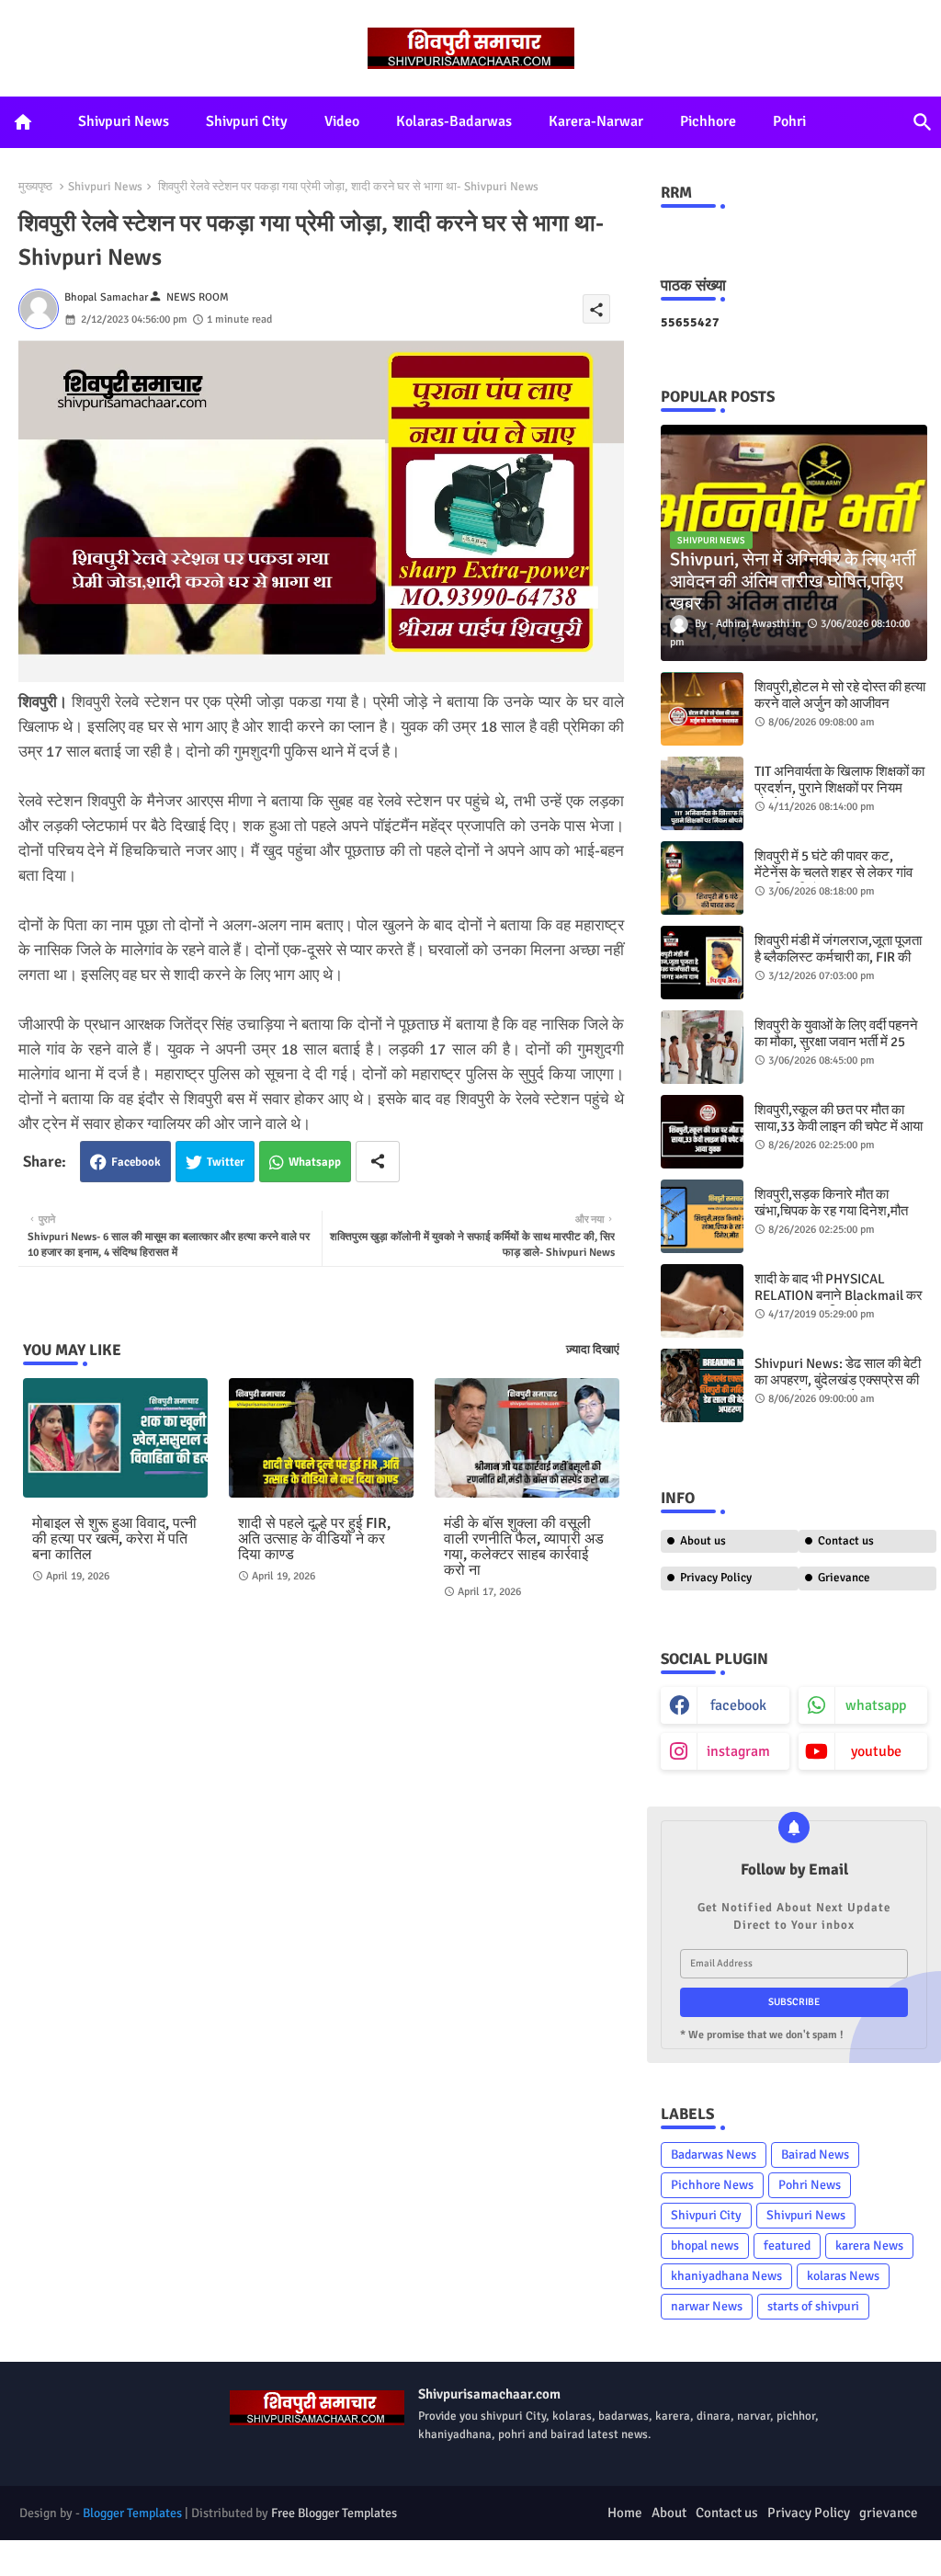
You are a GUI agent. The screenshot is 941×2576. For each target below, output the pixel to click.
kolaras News (843, 2276)
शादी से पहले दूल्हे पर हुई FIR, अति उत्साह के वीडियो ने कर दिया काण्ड (314, 1539)
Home (625, 2513)
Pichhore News (712, 2185)
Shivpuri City (247, 121)
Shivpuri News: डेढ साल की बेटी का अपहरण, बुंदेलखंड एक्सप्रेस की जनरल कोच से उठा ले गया (838, 1380)
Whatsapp (315, 1162)
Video (342, 121)
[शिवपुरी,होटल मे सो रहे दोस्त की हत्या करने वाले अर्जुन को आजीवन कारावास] (702, 709)
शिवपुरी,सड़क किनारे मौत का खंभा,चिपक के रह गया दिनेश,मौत (831, 1203)
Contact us (846, 1541)
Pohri (789, 121)
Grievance (844, 1578)
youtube (876, 1751)
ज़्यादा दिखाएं (593, 1350)
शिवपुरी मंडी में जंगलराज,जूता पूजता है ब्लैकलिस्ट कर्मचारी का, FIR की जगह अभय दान (838, 957)
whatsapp (876, 1705)
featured (787, 2245)
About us (703, 1541)
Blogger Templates (132, 2513)
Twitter (226, 1162)
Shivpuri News (124, 121)
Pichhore (708, 121)
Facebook (136, 1162)
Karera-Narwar (596, 121)
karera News (869, 2245)
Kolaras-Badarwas (454, 121)
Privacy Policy (716, 1578)
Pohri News (810, 2185)
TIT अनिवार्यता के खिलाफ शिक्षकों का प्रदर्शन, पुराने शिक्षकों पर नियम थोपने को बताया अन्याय (839, 788)
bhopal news (705, 2245)
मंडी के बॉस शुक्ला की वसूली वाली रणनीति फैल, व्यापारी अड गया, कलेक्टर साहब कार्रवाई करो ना (524, 1547)
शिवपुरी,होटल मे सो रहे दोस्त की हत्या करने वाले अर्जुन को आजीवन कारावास (840, 703)
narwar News (707, 2306)
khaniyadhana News (726, 2276)
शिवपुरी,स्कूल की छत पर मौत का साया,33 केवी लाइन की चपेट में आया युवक (839, 1126)
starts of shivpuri (813, 2306)
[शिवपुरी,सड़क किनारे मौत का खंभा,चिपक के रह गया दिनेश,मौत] (702, 1216)
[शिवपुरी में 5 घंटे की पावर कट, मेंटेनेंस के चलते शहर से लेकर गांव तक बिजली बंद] (702, 878)
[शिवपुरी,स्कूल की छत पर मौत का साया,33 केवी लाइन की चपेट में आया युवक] (702, 1132)
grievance (889, 2513)
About (669, 2513)
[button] (923, 122)
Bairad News (815, 2154)
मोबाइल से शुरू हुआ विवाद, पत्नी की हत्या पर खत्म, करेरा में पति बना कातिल (114, 1539)
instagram (738, 1751)
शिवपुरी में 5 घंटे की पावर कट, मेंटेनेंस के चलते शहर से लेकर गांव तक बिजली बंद (833, 872)
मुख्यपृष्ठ (35, 187)
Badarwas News (714, 2154)
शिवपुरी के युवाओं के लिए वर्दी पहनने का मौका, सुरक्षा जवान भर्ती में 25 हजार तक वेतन (836, 1042)
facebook (738, 1705)
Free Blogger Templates (334, 2513)
